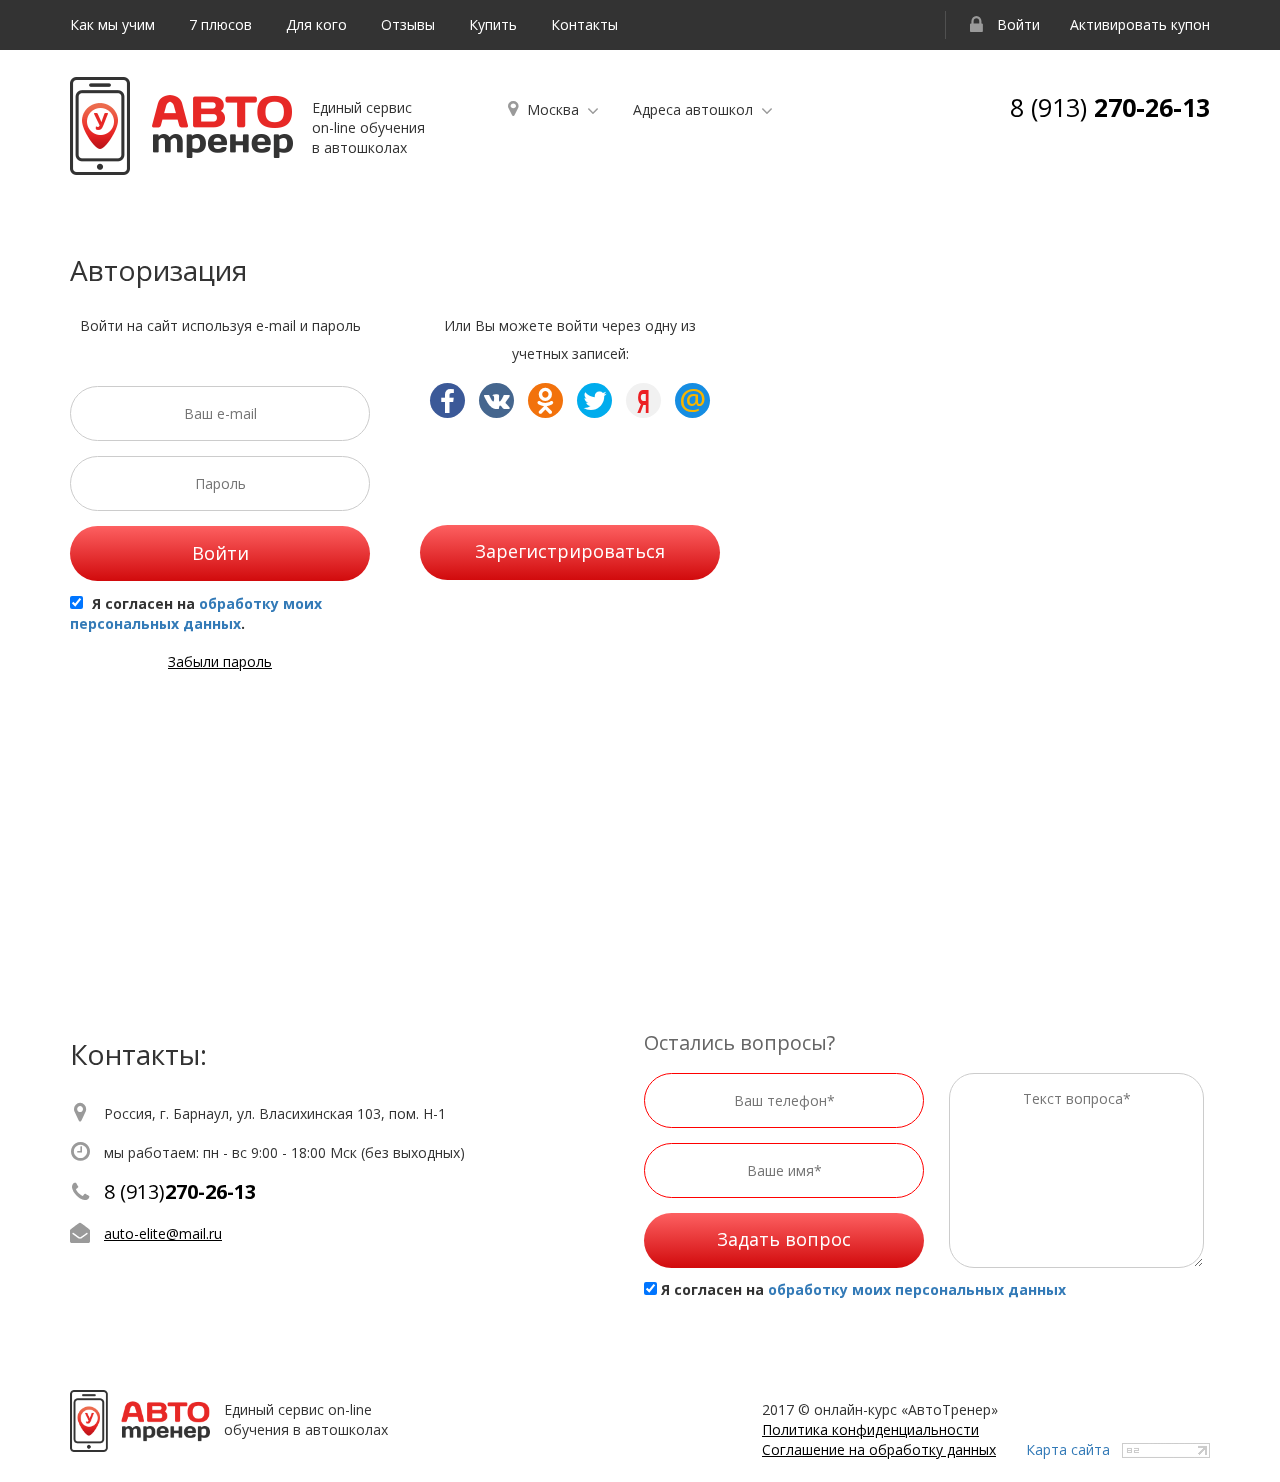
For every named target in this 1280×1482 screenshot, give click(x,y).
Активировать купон (1140, 24)
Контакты (584, 24)
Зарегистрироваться (570, 551)
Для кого (316, 24)
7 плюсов (220, 24)
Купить (493, 24)
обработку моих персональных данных (196, 613)
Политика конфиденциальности (870, 1429)
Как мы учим (112, 24)
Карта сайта (1068, 1449)
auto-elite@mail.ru (163, 1233)
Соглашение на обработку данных (879, 1449)
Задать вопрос (784, 1239)
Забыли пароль (220, 661)
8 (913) (1110, 107)
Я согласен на (863, 1289)
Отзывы (408, 24)
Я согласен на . (196, 613)
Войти (1016, 24)
